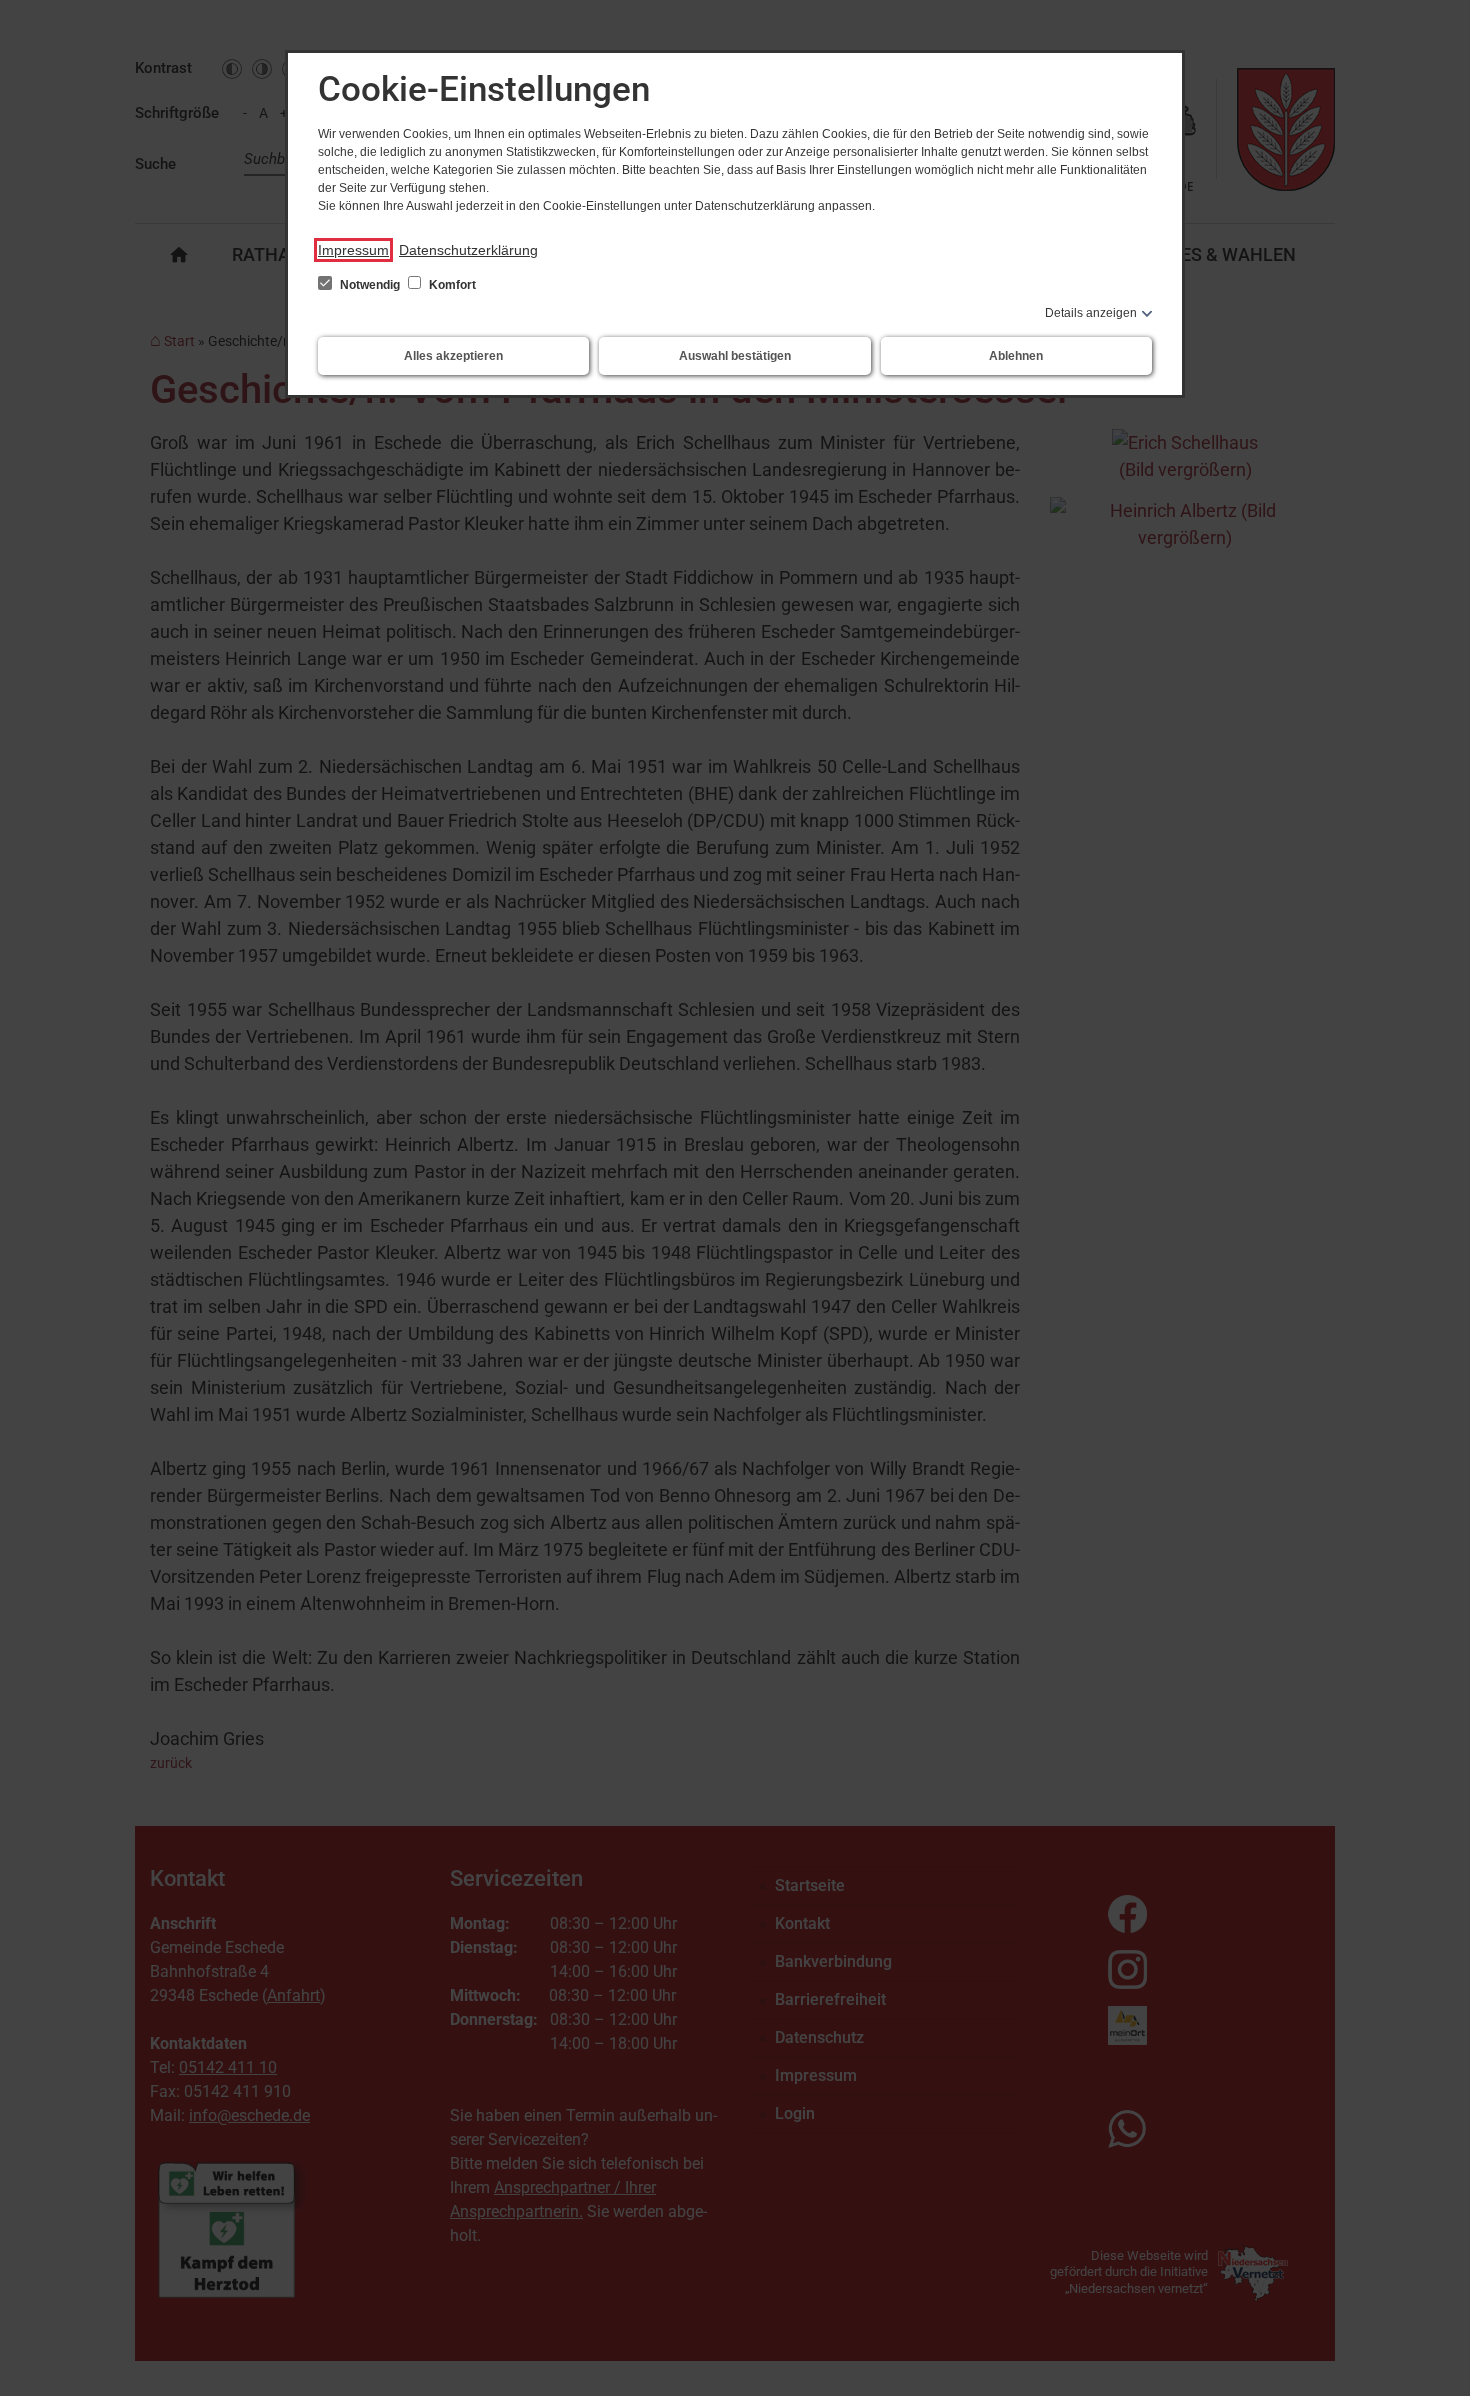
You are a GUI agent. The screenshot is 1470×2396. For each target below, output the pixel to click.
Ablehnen (1016, 356)
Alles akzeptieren (453, 356)
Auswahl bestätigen (735, 356)
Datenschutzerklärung (468, 250)
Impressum (353, 250)
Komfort (451, 285)
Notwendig (370, 285)
